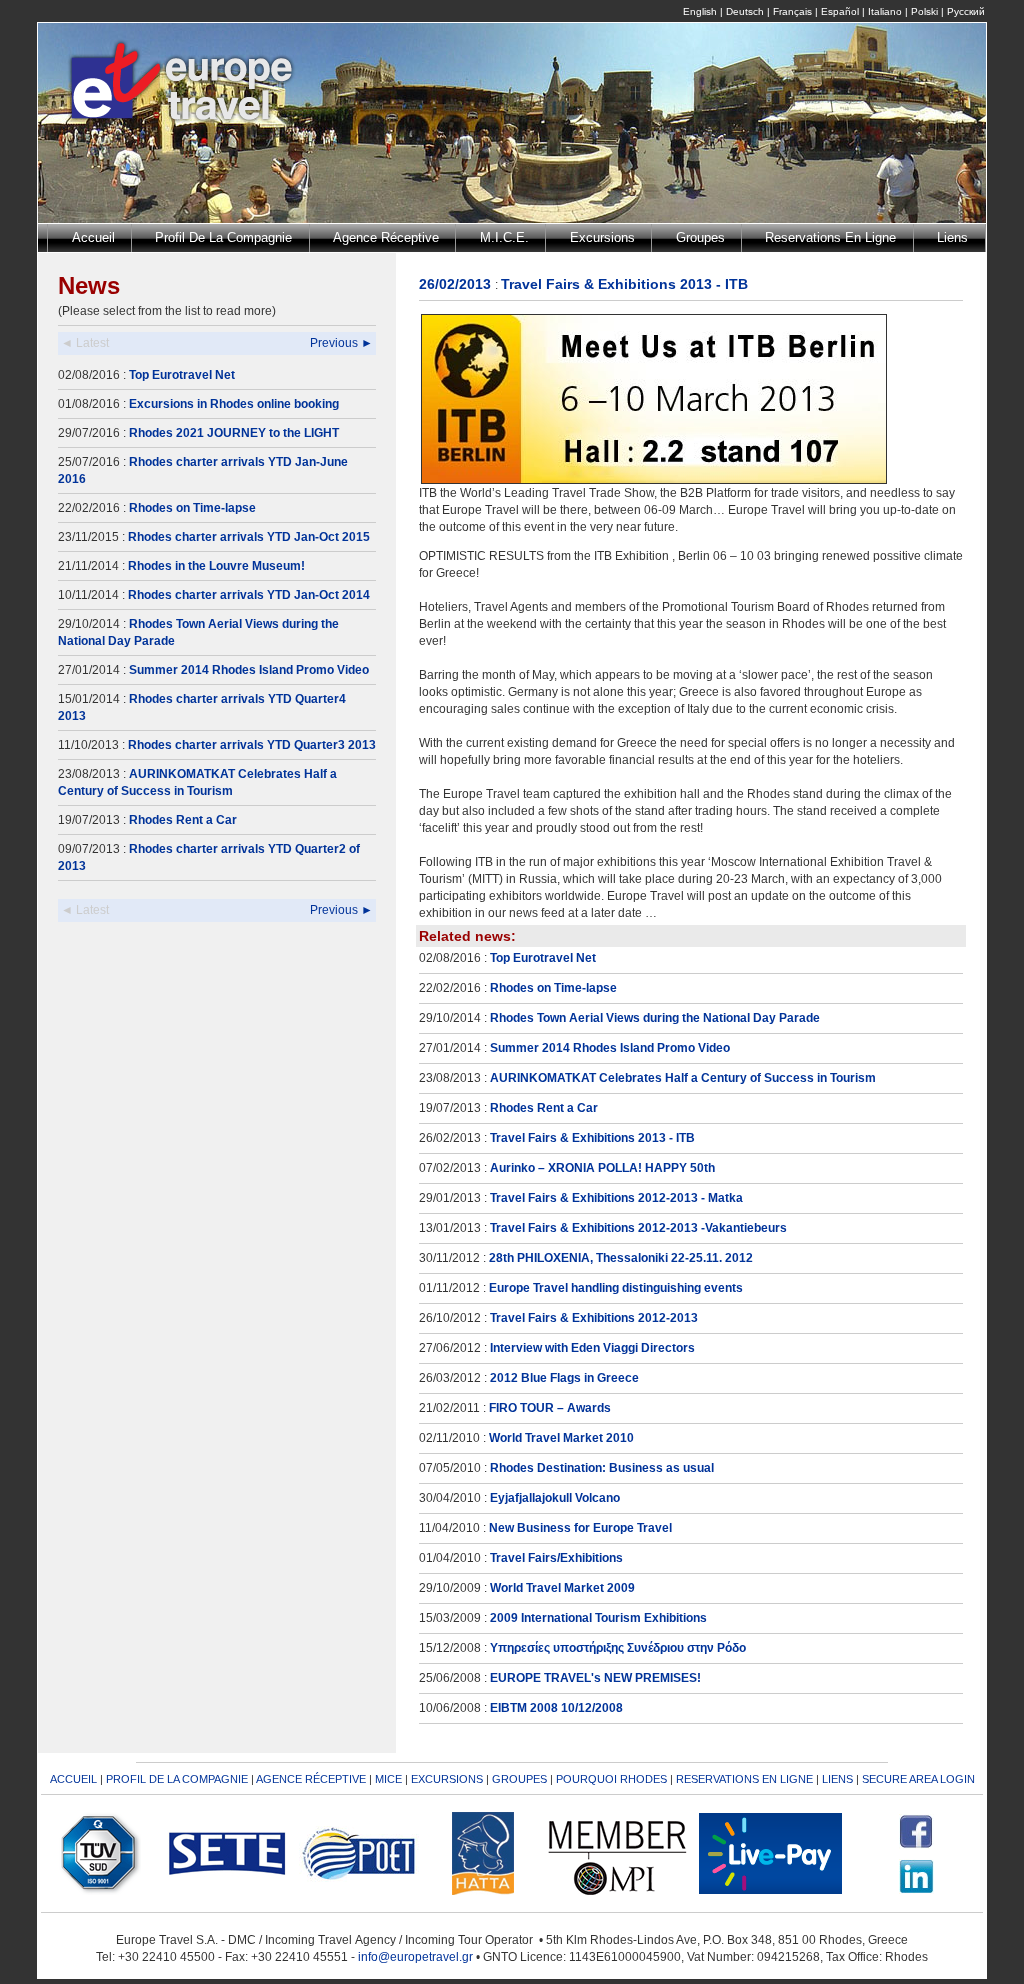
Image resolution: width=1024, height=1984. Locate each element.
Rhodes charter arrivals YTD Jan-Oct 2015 (249, 537)
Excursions (602, 237)
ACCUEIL (73, 1779)
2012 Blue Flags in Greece (564, 1378)
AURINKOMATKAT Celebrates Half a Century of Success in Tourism (683, 1078)
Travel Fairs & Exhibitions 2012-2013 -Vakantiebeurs (638, 1228)
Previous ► (341, 343)
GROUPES (519, 1779)
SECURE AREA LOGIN (918, 1779)
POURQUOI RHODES (611, 1779)
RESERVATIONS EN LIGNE (744, 1779)
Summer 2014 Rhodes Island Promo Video (249, 670)
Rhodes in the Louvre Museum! (216, 566)
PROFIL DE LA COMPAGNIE (177, 1779)
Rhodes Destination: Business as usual (602, 1468)
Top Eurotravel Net (182, 375)
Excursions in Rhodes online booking (234, 404)
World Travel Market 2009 (562, 1588)
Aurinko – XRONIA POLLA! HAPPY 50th (602, 1168)
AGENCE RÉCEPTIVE (311, 1779)
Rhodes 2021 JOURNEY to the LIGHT (234, 433)
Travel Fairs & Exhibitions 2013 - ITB (592, 1138)
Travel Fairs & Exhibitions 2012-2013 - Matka (616, 1198)
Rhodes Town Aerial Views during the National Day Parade (655, 1018)
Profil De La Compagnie (223, 237)
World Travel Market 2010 (561, 1438)
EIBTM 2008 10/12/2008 (556, 1708)
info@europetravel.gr (415, 1957)
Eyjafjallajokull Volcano (555, 1498)
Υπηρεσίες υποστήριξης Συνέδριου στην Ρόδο (618, 1648)
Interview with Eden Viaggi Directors (592, 1348)
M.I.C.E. (504, 237)
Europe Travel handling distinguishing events (616, 1288)
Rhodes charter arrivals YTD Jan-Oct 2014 (249, 595)
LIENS (837, 1779)
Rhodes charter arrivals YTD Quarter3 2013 (252, 745)
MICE (388, 1779)
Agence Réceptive (386, 237)
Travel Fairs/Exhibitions (556, 1558)
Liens (952, 237)
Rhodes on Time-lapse (192, 508)
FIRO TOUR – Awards (550, 1408)
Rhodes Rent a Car (183, 820)
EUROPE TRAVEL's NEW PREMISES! (595, 1678)
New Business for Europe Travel (580, 1528)
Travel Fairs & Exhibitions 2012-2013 (594, 1318)
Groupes (700, 237)
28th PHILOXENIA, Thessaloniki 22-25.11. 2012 (621, 1258)
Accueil (93, 237)
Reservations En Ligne (830, 237)
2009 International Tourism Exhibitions (598, 1618)
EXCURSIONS (447, 1779)
